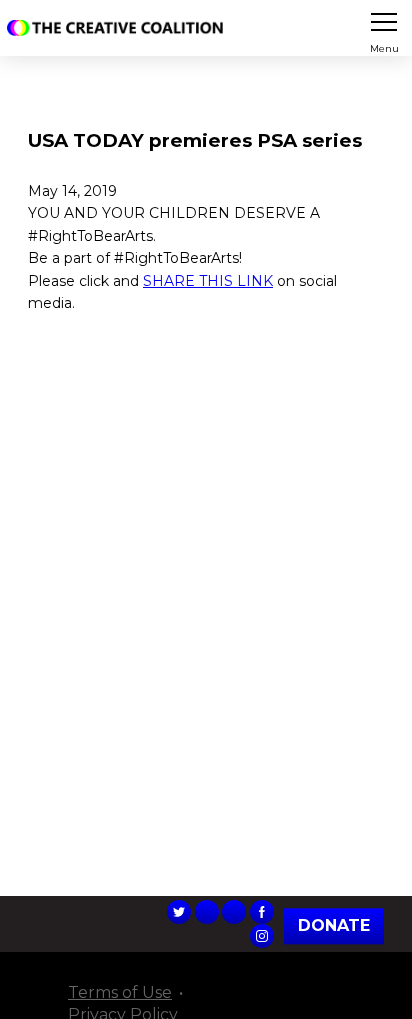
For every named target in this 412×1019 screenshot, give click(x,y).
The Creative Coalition (119, 28)
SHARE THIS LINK (208, 281)
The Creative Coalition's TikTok (207, 912)
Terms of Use (120, 992)
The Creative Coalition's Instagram (262, 936)
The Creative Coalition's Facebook (262, 912)
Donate (334, 925)
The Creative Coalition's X (179, 912)
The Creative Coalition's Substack (234, 912)
